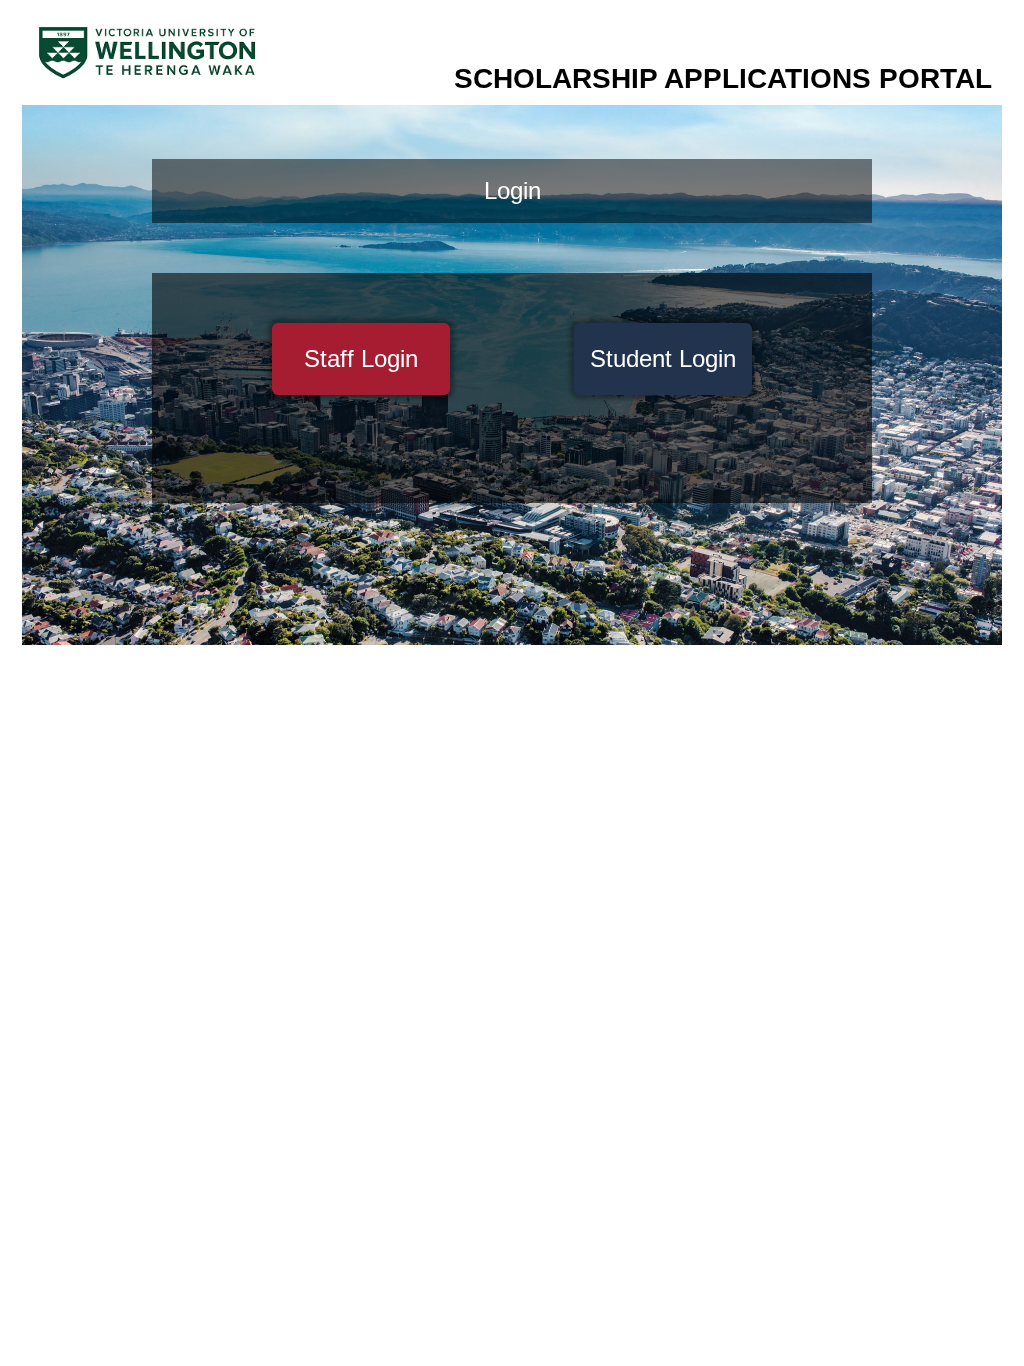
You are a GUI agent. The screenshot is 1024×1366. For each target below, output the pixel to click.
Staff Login (361, 358)
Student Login (663, 358)
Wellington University (147, 54)
